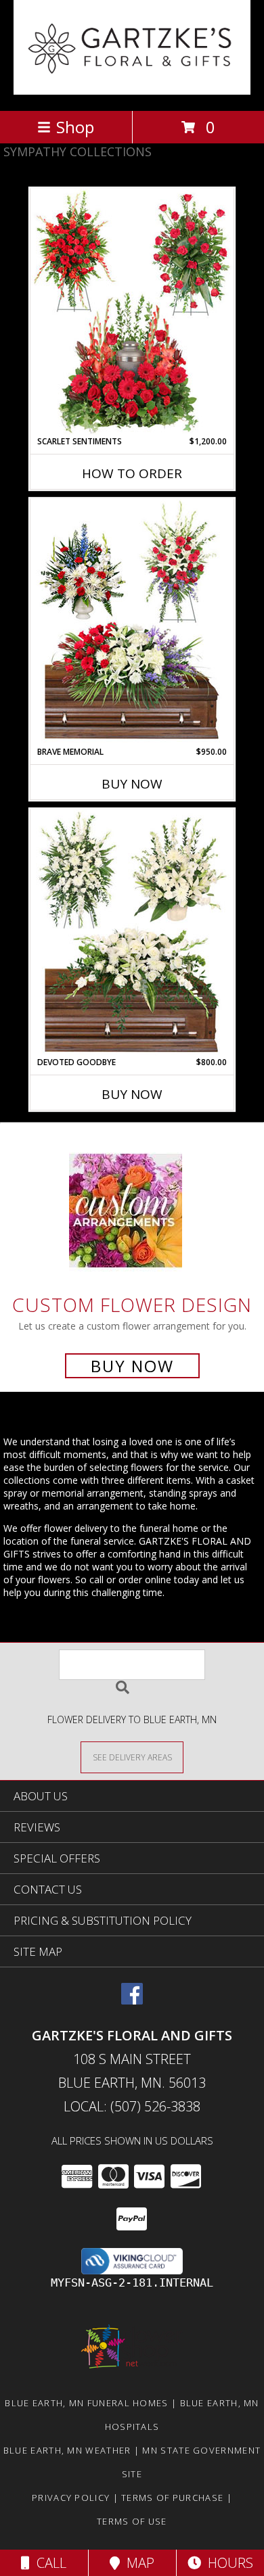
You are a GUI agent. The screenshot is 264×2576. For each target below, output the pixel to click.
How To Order (132, 473)
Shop (75, 127)
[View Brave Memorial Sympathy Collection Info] (132, 622)
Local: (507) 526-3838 (132, 2106)
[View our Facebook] (132, 2000)
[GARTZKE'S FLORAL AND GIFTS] (132, 91)
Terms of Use (132, 2521)
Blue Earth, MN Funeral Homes (86, 2403)
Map (137, 2563)
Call (48, 2563)
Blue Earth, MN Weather (67, 2450)
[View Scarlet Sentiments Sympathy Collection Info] (132, 312)
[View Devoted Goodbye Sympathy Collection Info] (132, 933)
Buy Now (132, 784)
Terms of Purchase (172, 2498)
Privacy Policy (71, 2498)
